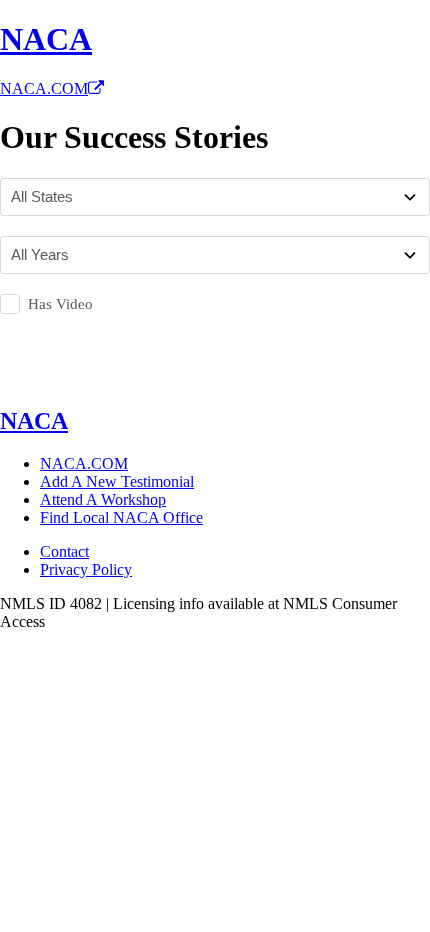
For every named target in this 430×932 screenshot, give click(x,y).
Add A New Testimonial (117, 481)
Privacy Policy (86, 569)
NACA (46, 39)
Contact (64, 551)
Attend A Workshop (103, 499)
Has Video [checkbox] (60, 304)
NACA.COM (44, 88)
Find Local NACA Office (121, 517)
